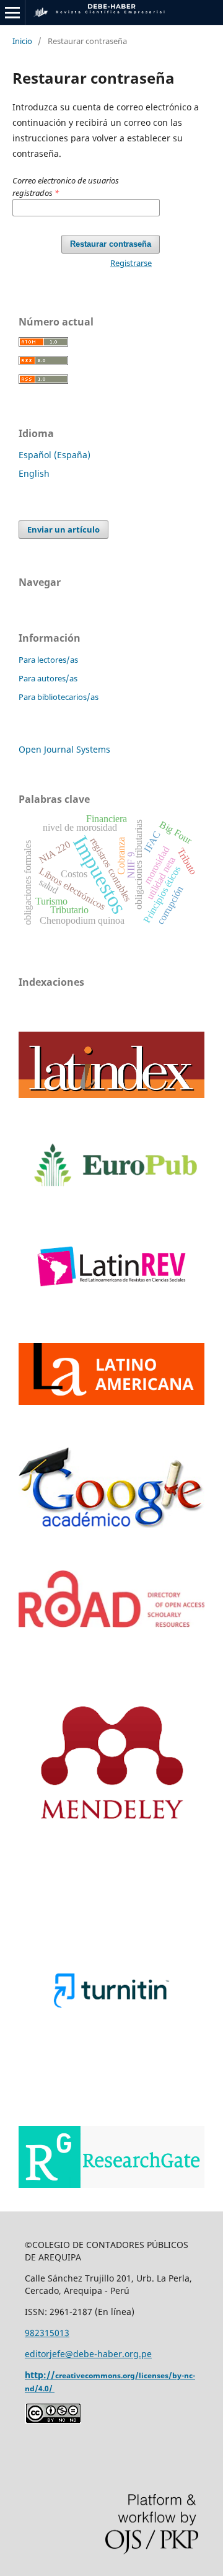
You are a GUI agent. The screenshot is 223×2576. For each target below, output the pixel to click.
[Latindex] (111, 1095)
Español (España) (55, 455)
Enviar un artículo (63, 529)
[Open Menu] (12, 12)
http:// (40, 2375)
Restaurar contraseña (111, 244)
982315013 (47, 2333)
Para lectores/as (48, 660)
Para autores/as (48, 678)
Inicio (22, 41)
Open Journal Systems (64, 749)
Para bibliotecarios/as (59, 697)
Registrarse (131, 263)
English (34, 473)
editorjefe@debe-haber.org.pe (88, 2354)
